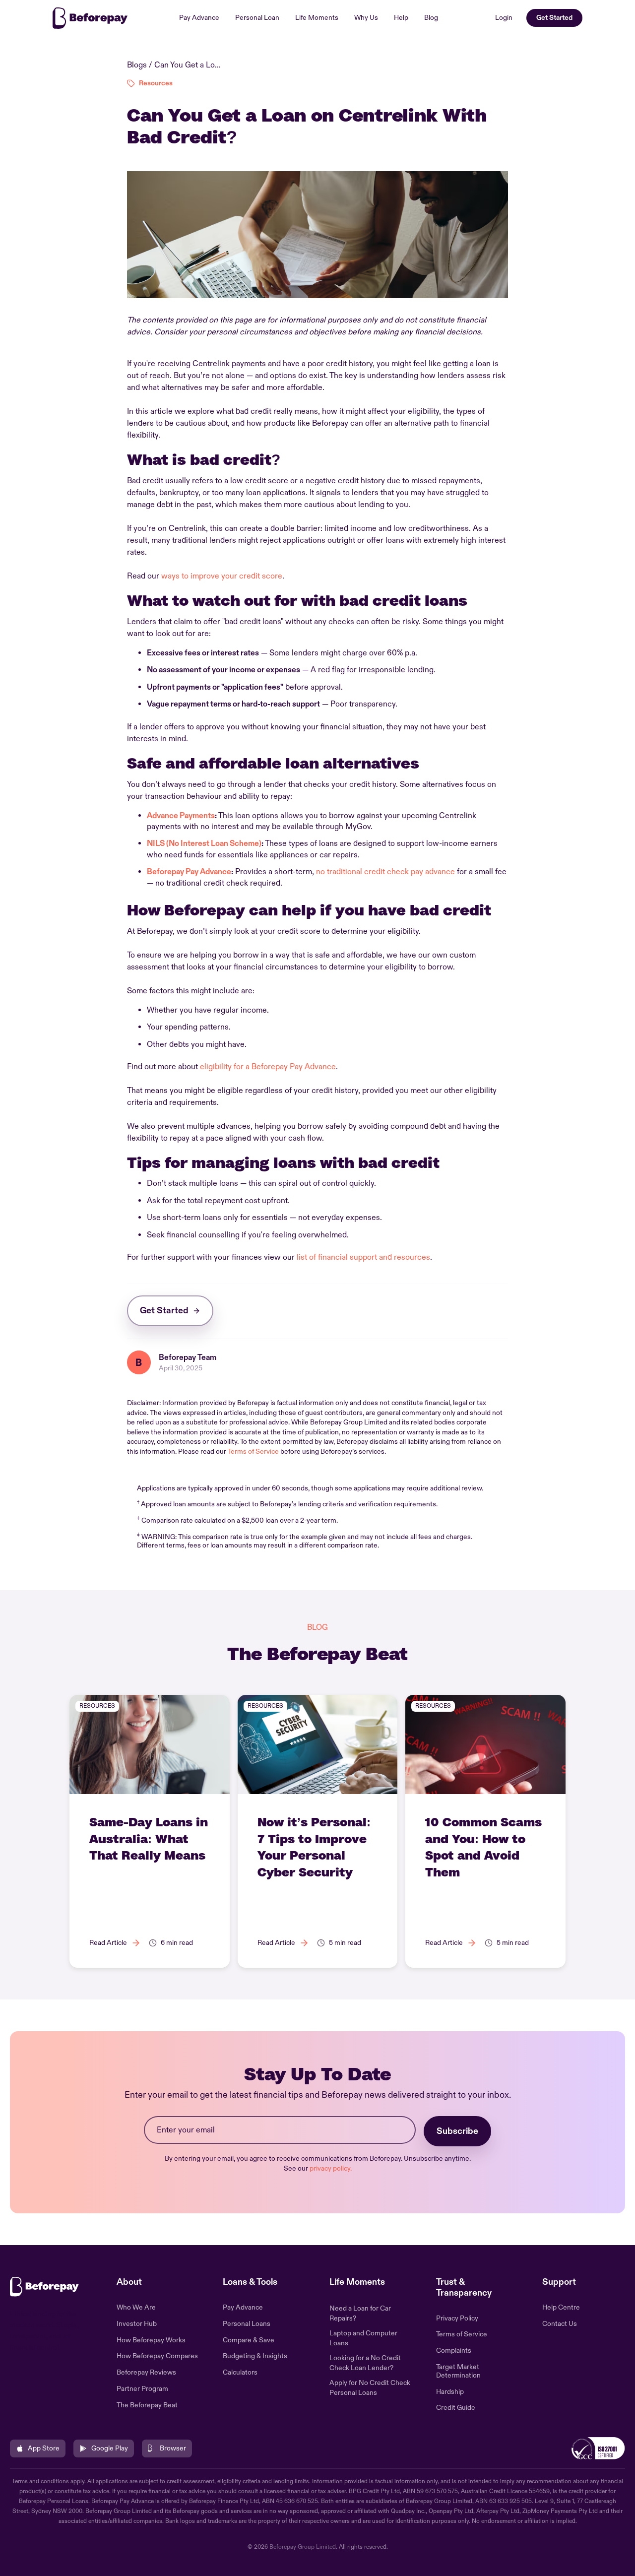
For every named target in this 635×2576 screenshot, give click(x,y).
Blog (431, 18)
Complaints (454, 2351)
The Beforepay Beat (147, 2405)
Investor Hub (137, 2324)
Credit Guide (456, 2408)
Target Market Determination (458, 2371)
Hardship (450, 2392)
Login (504, 18)
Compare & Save (249, 2340)
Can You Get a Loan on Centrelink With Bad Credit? (189, 65)
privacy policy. (331, 2168)
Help (401, 18)
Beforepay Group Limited (303, 2547)
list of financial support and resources (363, 1257)
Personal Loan (257, 18)
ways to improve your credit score (222, 576)
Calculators (240, 2373)
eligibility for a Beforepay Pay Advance (268, 1067)
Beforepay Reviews (146, 2373)
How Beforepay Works (151, 2340)
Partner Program (142, 2389)
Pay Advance (199, 18)
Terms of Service (253, 1451)
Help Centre (561, 2308)
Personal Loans (247, 2324)
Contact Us (560, 2324)
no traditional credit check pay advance (385, 872)
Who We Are (136, 2308)
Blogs (137, 65)
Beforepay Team (188, 1357)
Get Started (554, 18)
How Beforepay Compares (157, 2356)
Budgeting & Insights (255, 2356)
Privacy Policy (457, 2318)
